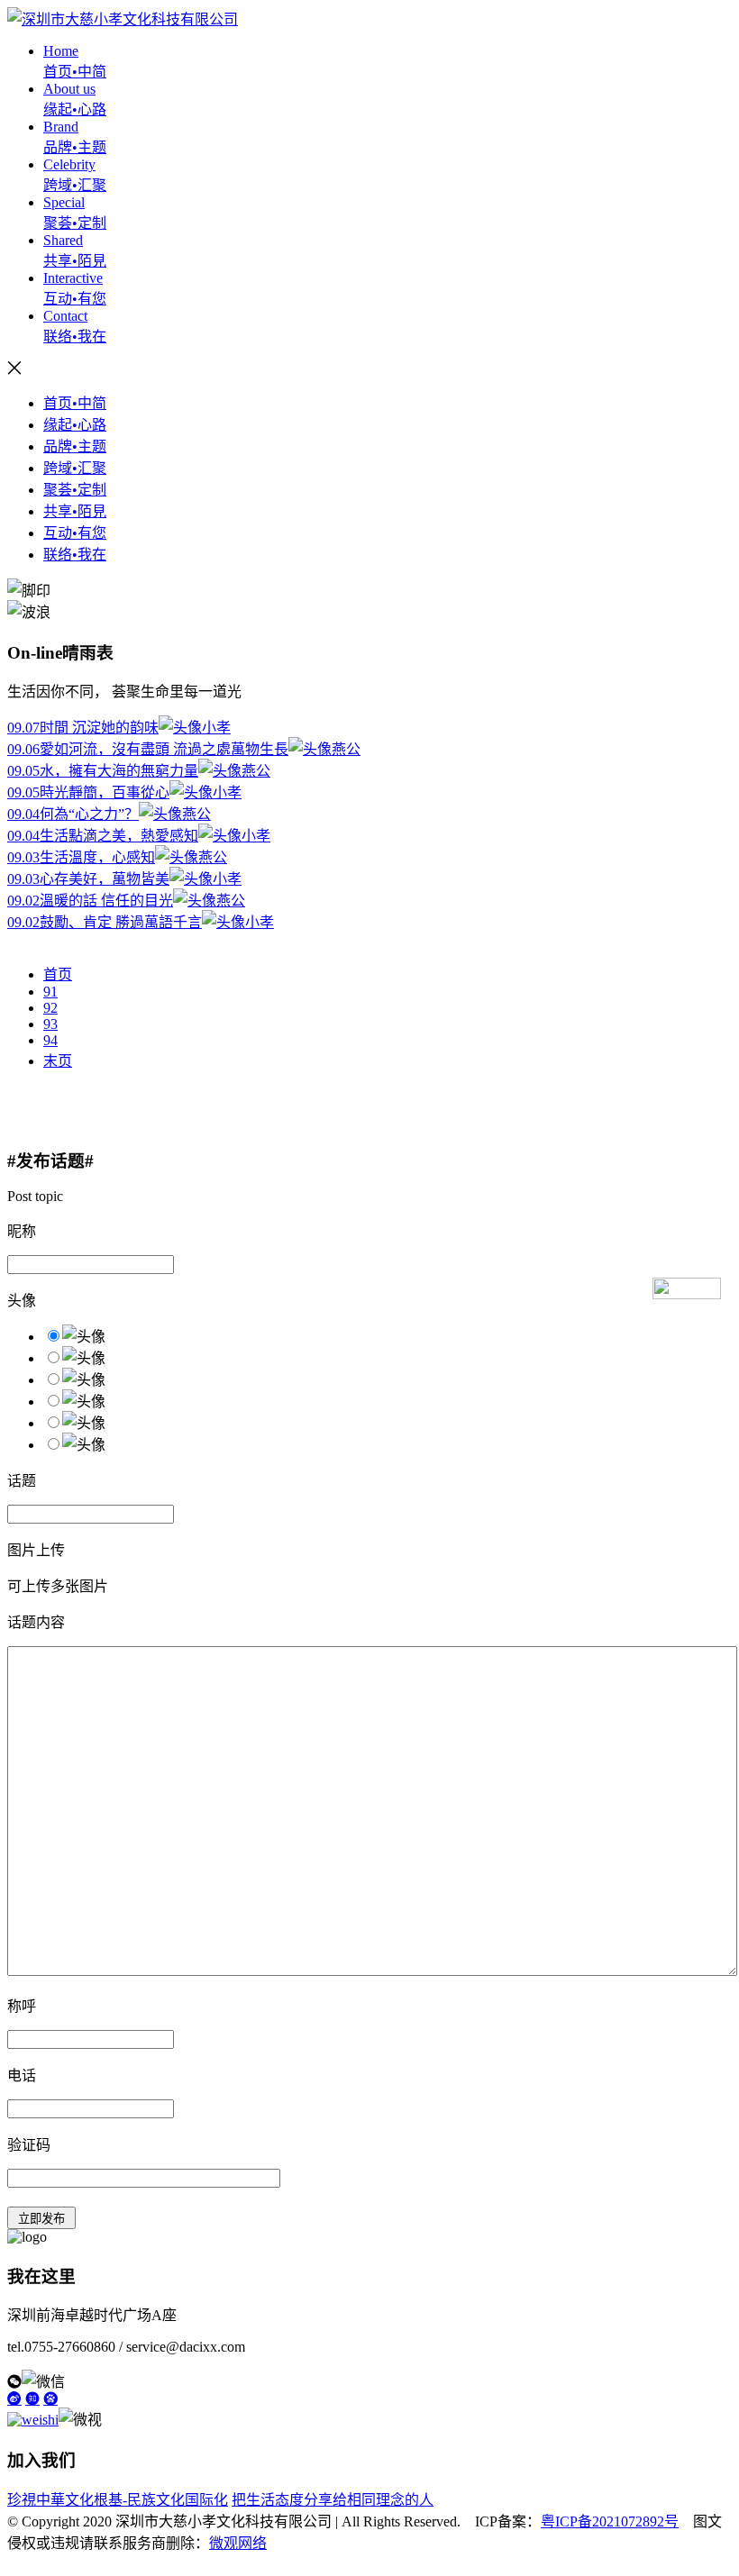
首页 (58, 974)
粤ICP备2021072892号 (610, 2521)
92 (50, 1008)
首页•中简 (75, 403)
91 (50, 992)
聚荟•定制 (75, 490)
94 (50, 1040)
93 (50, 1024)
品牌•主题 (75, 446)
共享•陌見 (75, 511)
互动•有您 (75, 533)
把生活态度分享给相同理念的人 (333, 2500)
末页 (58, 1061)
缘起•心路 (75, 425)
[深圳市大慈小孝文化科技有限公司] (123, 19)
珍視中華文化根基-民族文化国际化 (118, 2500)
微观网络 (238, 2543)
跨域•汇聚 (75, 468)
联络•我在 (75, 555)
